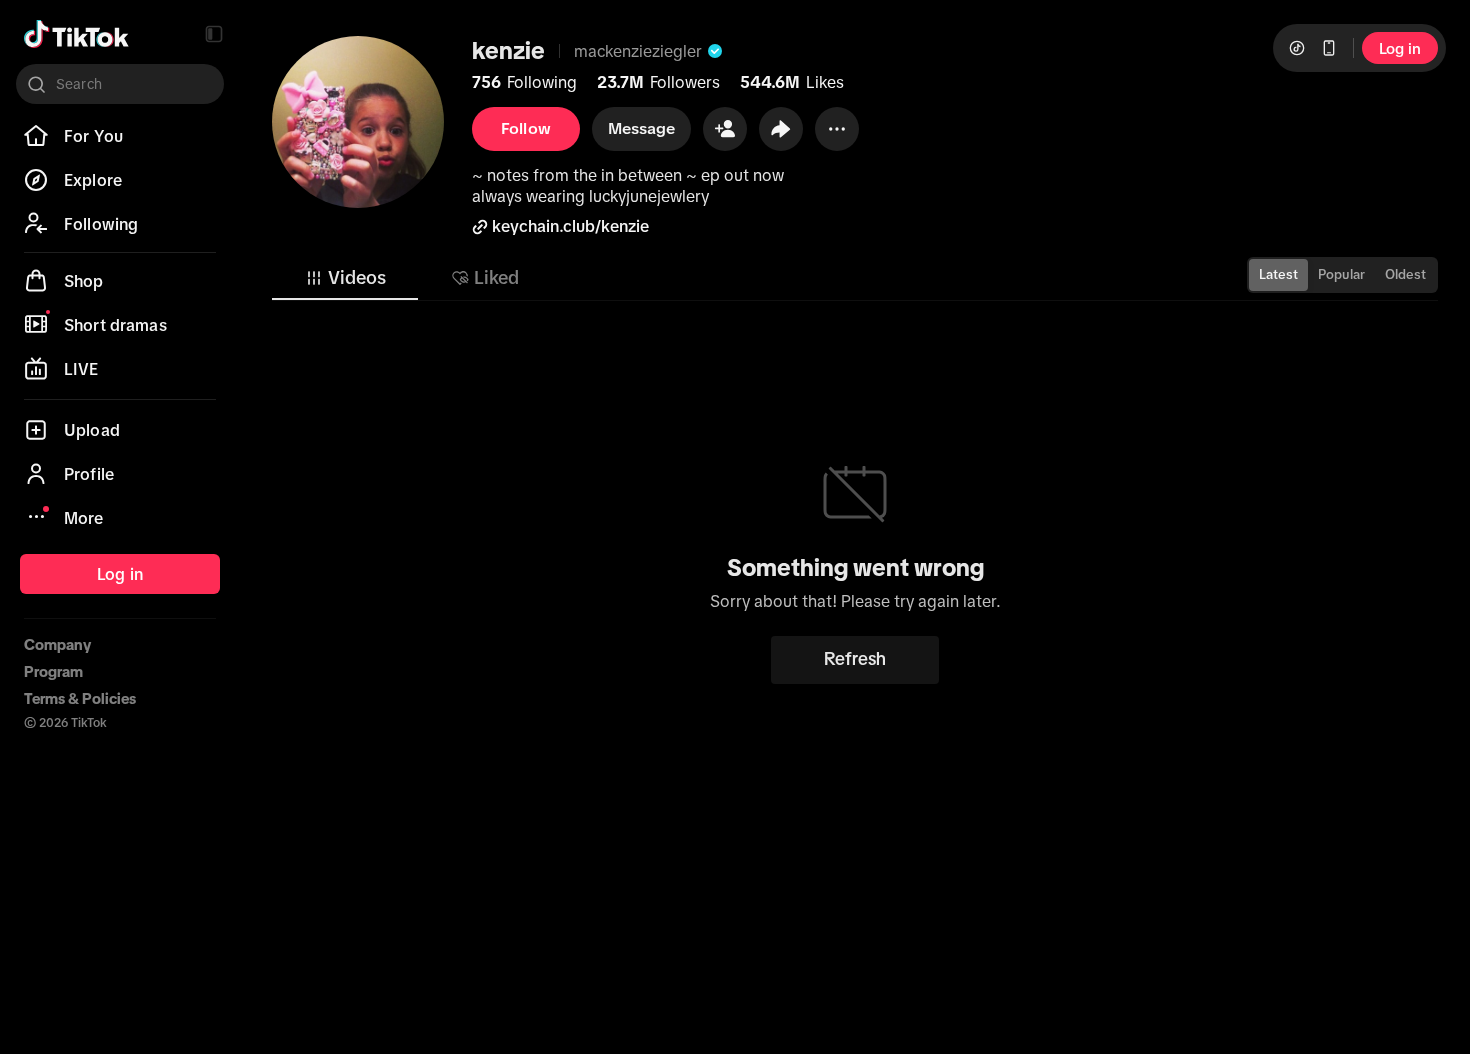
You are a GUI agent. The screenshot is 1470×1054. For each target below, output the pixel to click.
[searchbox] (120, 84)
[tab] (345, 278)
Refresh (855, 659)
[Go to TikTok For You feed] (76, 34)
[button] (214, 34)
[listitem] (120, 136)
